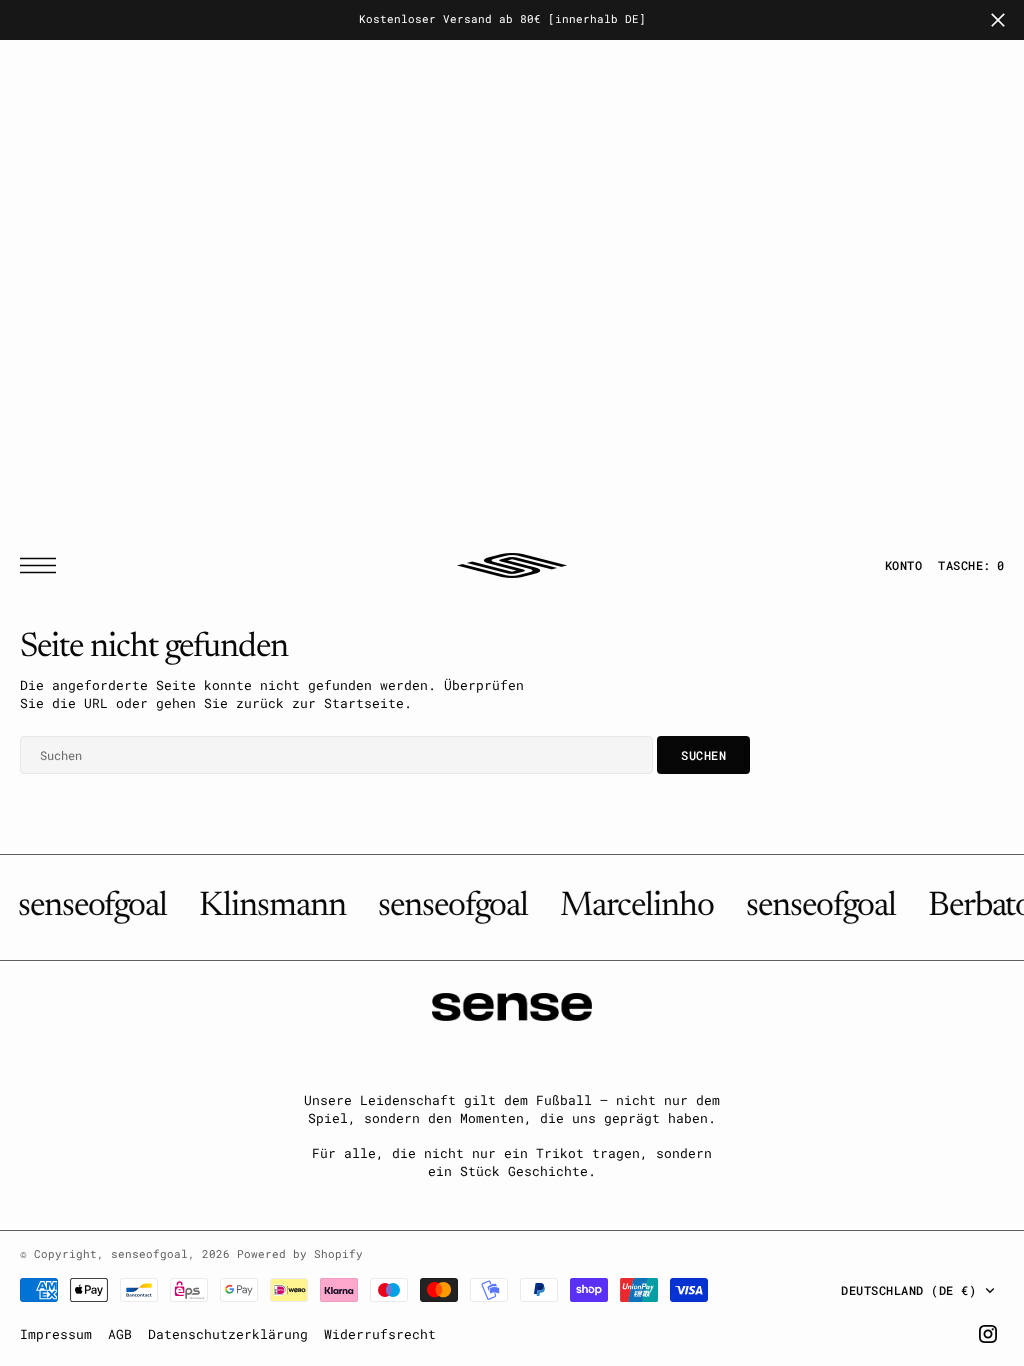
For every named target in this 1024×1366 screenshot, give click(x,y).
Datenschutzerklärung (228, 1334)
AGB (120, 1334)
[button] (43, 565)
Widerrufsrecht (380, 1334)
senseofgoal (149, 1254)
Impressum (56, 1334)
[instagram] (988, 1334)
